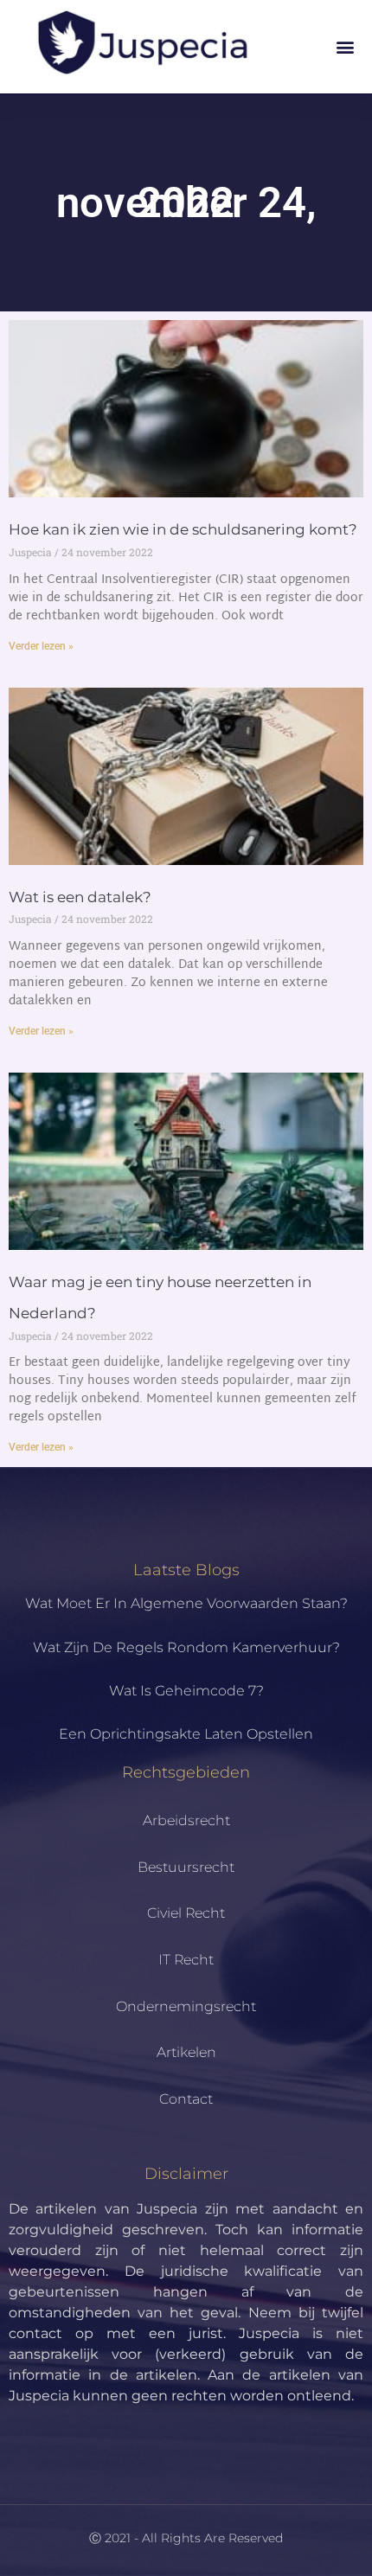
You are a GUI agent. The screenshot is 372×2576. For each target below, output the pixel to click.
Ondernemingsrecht (186, 2006)
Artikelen (186, 2052)
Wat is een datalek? (80, 897)
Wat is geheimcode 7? (186, 1691)
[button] (345, 47)
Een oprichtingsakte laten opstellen (186, 1734)
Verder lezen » (41, 646)
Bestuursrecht (186, 1867)
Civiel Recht (186, 1913)
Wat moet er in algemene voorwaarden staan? (186, 1603)
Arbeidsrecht (186, 1820)
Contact (186, 2099)
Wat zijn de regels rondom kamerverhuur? (186, 1647)
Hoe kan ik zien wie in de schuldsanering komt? (183, 529)
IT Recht (186, 1960)
